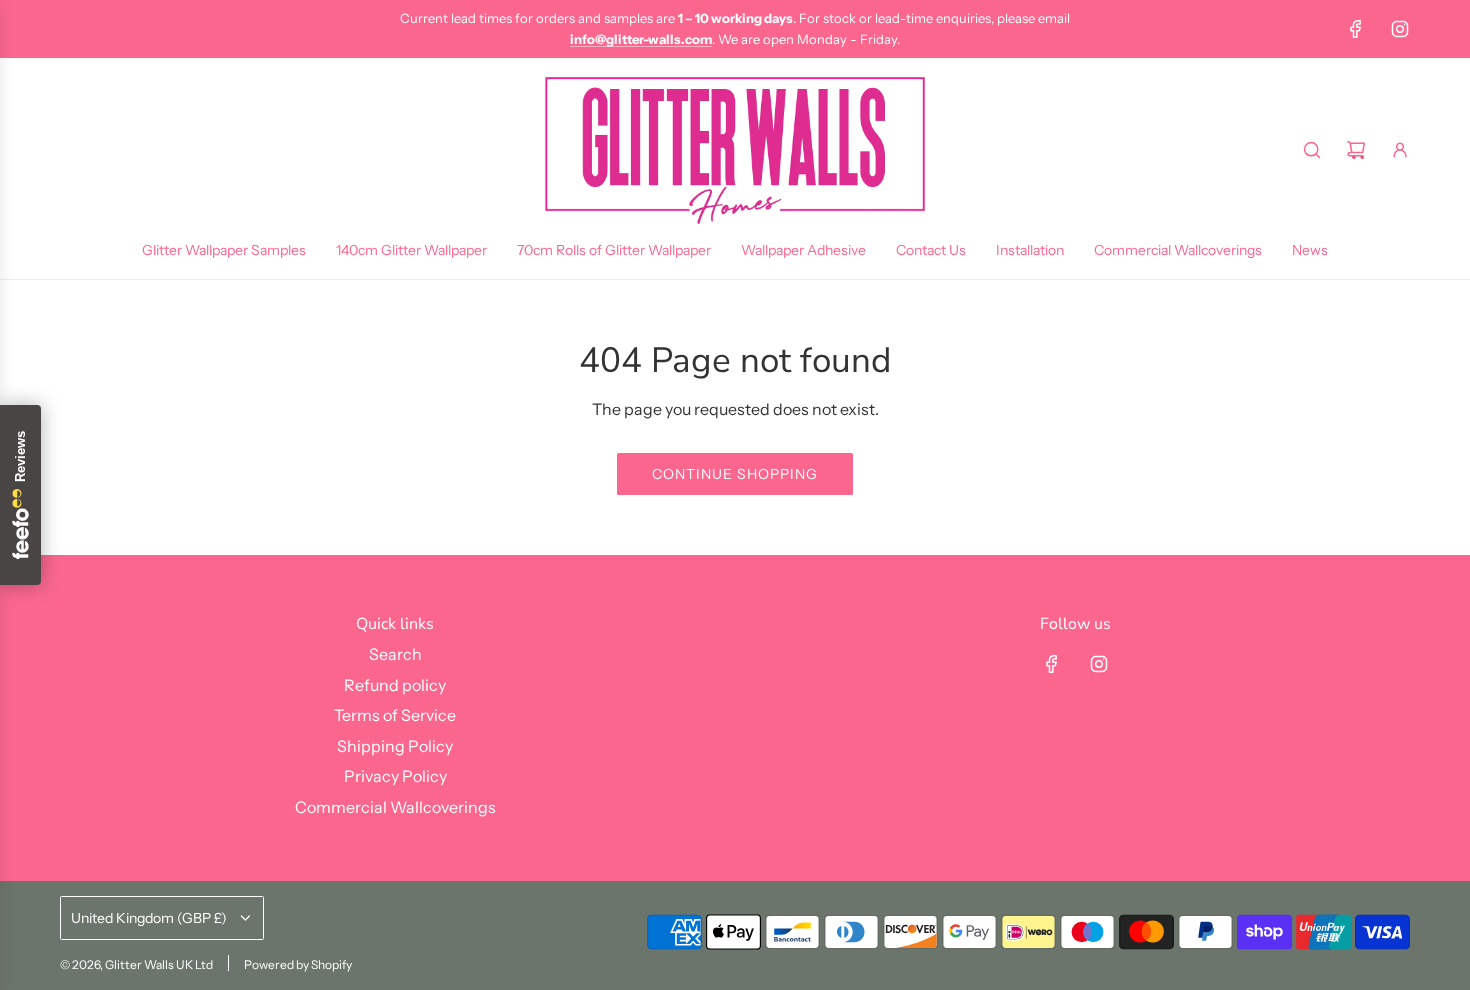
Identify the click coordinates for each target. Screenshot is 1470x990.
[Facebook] (1356, 29)
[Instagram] (1400, 29)
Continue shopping (735, 474)
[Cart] (1356, 150)
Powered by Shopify (298, 964)
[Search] (1312, 150)
